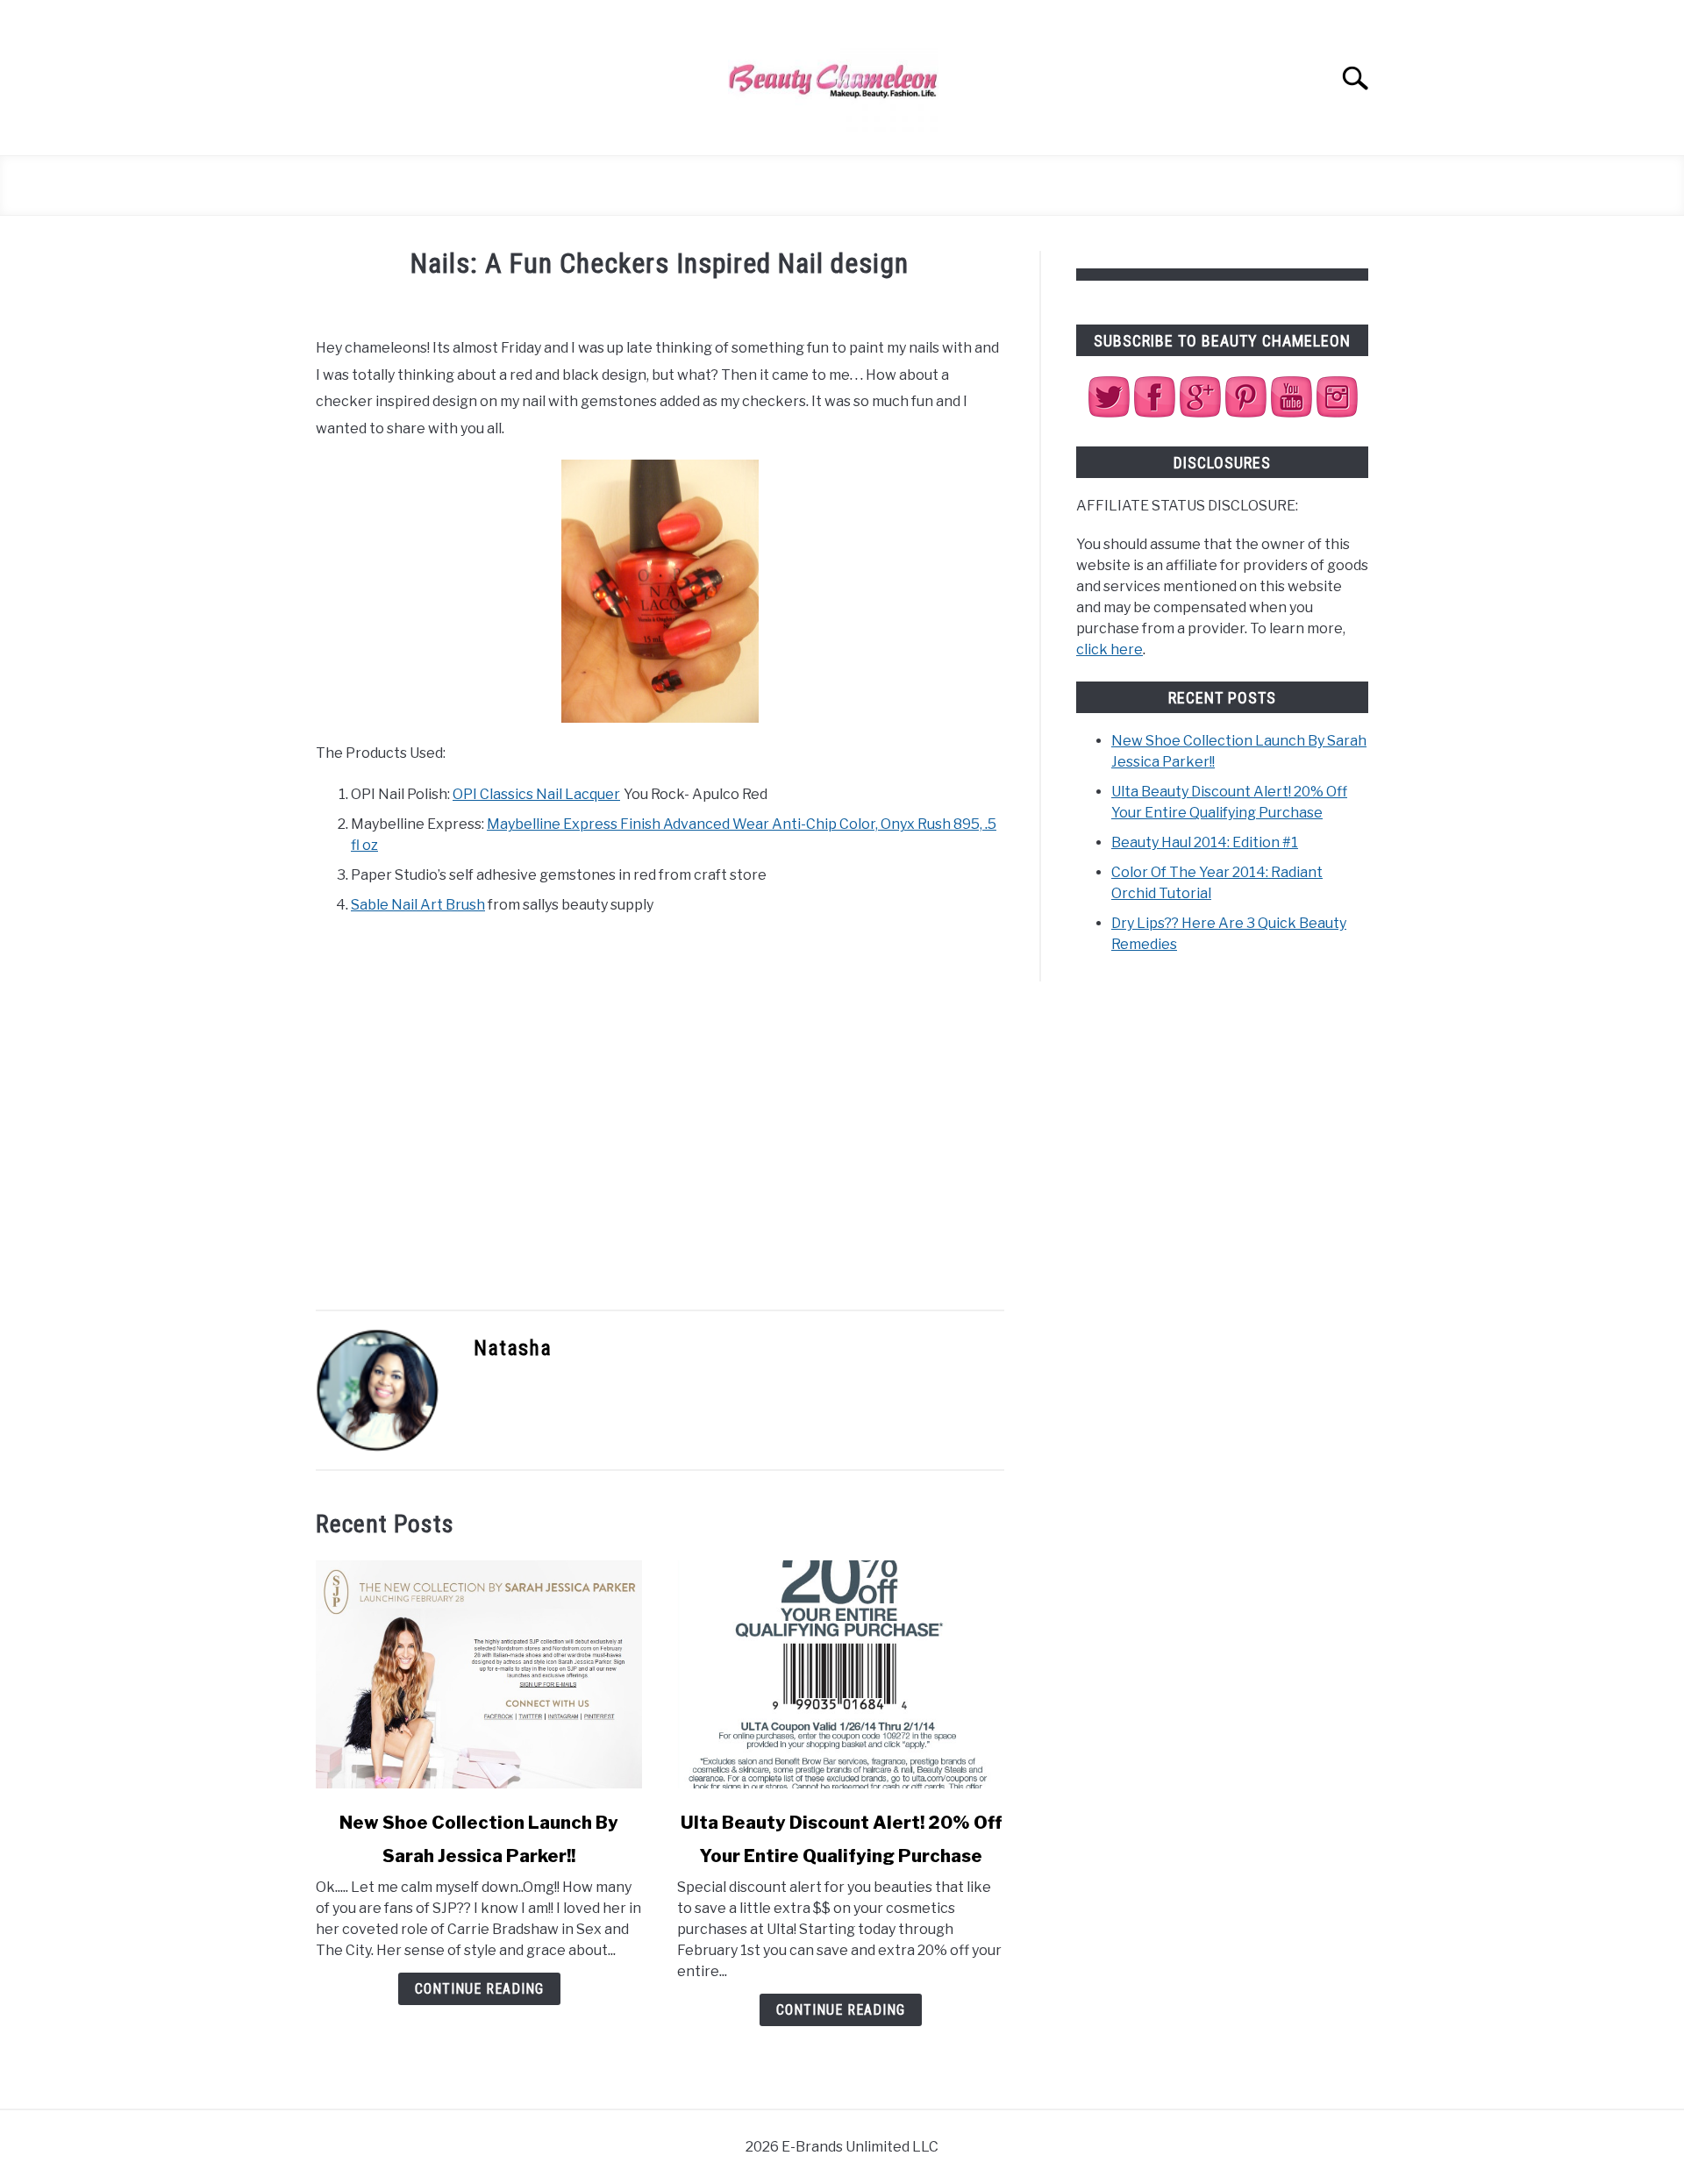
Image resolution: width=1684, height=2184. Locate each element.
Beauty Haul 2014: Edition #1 (1205, 842)
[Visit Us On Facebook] (1154, 414)
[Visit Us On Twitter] (1109, 414)
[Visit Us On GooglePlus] (1200, 414)
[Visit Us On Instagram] (1337, 414)
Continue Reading (479, 1989)
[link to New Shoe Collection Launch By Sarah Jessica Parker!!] (479, 1674)
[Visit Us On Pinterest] (1245, 414)
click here (1110, 649)
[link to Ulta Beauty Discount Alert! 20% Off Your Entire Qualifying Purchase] (840, 1674)
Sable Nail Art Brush (418, 905)
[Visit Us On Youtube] (1291, 414)
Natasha (513, 1348)
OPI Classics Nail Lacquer (536, 794)
